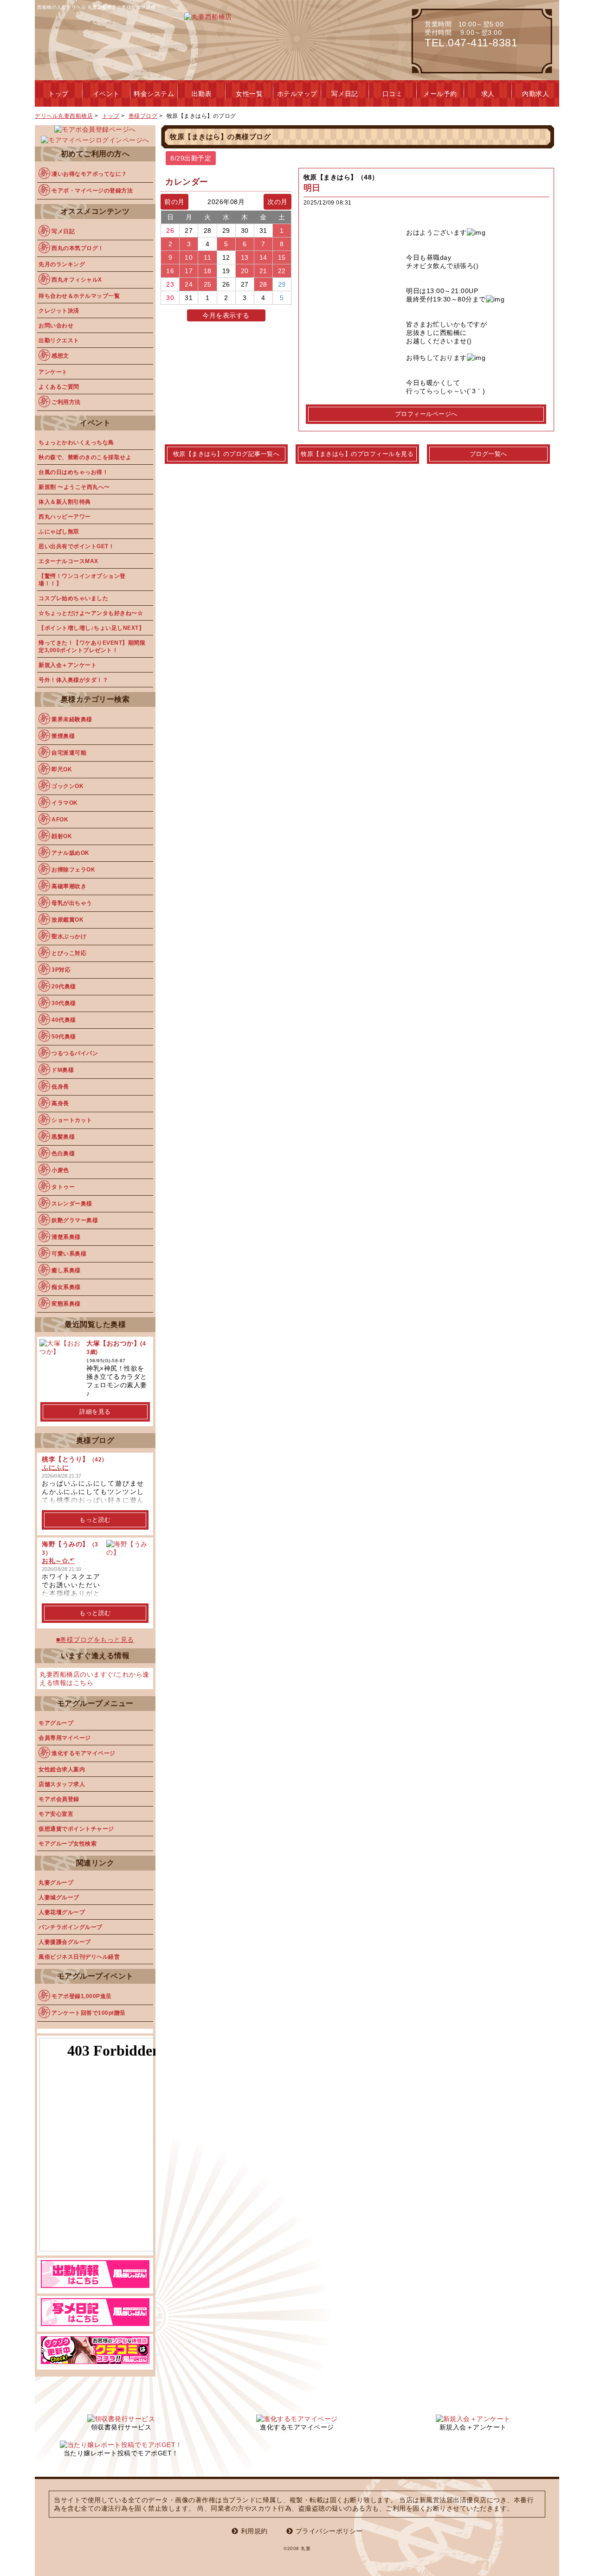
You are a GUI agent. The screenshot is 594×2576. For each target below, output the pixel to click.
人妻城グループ (59, 1897)
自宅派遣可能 (69, 753)
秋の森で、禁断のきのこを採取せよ (85, 457)
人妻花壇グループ (62, 1912)
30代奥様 (64, 1003)
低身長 (60, 1087)
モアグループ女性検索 (68, 1844)
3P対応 (61, 970)
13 (245, 257)
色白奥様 (63, 1153)
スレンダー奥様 (72, 1204)
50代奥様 (64, 1037)
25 (208, 284)
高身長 (60, 1103)
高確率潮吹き (69, 886)
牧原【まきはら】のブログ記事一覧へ (226, 454)
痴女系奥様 (66, 1287)
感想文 (60, 356)
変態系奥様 (66, 1304)
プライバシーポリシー (329, 2531)
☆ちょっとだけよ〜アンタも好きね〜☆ (91, 613)
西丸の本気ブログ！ (78, 248)
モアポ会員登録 (59, 1799)
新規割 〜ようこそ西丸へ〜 (74, 487)
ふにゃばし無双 (59, 532)
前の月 (174, 202)
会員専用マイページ (65, 1738)
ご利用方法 (66, 402)
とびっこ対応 (69, 953)
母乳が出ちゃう (72, 903)
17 (189, 271)
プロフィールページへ (426, 414)
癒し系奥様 (66, 1270)
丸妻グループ (56, 1883)
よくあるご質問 (59, 387)
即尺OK (62, 769)
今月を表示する (226, 315)
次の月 (278, 202)
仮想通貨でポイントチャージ (76, 1829)
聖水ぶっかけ (69, 936)
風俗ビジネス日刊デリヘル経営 (79, 1957)
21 (263, 271)
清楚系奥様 (66, 1237)
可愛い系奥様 (69, 1254)
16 (170, 271)
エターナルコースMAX (68, 561)
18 (208, 271)
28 (263, 284)
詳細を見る (95, 1412)
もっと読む (95, 1520)
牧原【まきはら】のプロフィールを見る (357, 454)
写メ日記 (63, 231)
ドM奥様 (63, 1070)
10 (189, 257)
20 (245, 271)
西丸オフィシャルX (77, 280)
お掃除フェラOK (73, 870)
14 (263, 257)
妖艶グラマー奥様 (75, 1220)
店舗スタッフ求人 (62, 1784)
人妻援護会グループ (65, 1942)
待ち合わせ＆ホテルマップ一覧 (79, 296)
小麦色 (60, 1170)
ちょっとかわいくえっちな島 (76, 442)
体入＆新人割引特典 (65, 502)
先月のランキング (62, 264)
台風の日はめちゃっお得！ (73, 472)
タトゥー (63, 1187)
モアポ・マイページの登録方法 (92, 191)
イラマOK (65, 803)
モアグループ (56, 1723)
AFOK (60, 820)
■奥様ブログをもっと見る (95, 1640)
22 (282, 271)
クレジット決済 (59, 311)
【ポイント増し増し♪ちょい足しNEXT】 (91, 628)
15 (282, 257)
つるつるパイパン (75, 1053)
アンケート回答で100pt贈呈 (89, 2013)
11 (207, 257)
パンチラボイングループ (71, 1927)
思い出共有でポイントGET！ (76, 546)
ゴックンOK (68, 786)
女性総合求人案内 (62, 1769)
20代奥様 (64, 987)
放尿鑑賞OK (68, 920)
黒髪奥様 (63, 1137)
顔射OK (62, 836)
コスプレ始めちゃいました (73, 598)
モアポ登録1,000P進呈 (82, 1996)
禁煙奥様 (63, 736)
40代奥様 (64, 1020)
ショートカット (72, 1120)
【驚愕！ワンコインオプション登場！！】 (82, 580)
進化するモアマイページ (84, 1753)
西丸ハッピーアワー (65, 517)
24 (189, 284)
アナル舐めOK (71, 853)
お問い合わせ (56, 326)
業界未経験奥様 (72, 719)
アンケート (53, 372)
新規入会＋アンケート (68, 665)
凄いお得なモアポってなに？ (89, 174)
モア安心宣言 (56, 1814)
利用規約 (254, 2531)
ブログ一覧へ (488, 454)
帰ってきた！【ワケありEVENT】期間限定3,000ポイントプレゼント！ (92, 647)
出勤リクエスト (59, 340)
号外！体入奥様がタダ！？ (73, 680)
